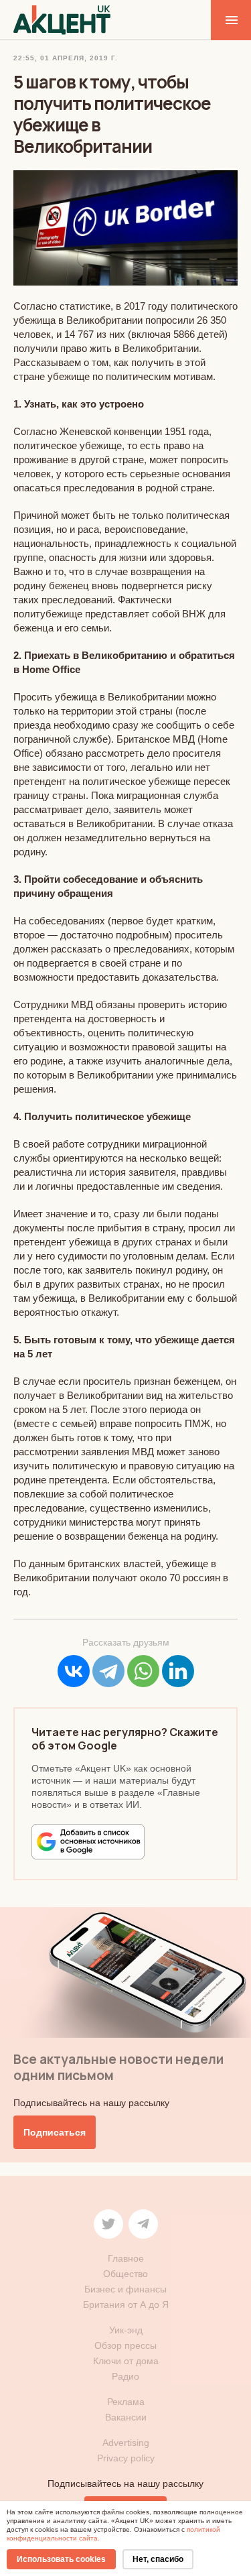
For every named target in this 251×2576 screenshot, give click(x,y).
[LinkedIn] (178, 1671)
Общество (125, 2274)
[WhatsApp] (143, 1671)
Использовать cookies (61, 2559)
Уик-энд (126, 2330)
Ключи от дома (126, 2361)
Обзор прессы (125, 2345)
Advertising (126, 2443)
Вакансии (126, 2417)
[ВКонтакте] (74, 1671)
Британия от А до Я (126, 2305)
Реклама (126, 2402)
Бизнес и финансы (125, 2289)
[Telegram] (108, 1671)
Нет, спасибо (158, 2559)
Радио (125, 2376)
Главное (126, 2258)
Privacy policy (126, 2458)
